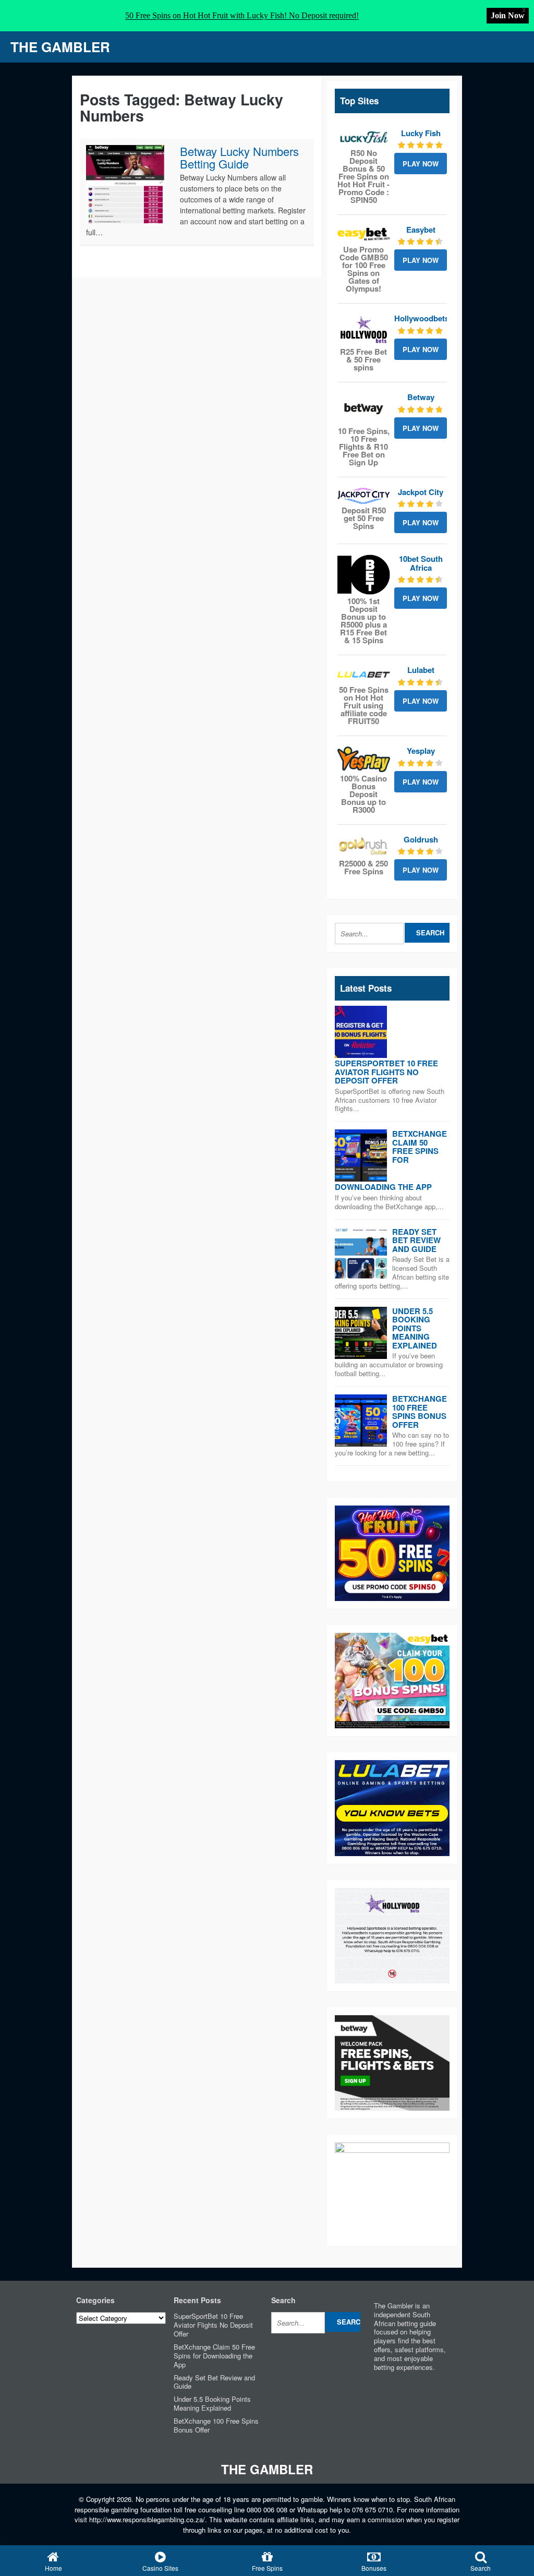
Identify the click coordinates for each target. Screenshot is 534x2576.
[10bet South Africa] (364, 575)
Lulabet (421, 670)
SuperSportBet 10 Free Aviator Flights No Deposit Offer (386, 1072)
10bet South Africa (421, 563)
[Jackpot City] (364, 496)
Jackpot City (421, 492)
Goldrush (421, 839)
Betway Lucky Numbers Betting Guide (239, 157)
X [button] (524, 10)
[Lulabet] (364, 675)
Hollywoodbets (422, 318)
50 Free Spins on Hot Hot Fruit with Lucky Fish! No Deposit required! (242, 15)
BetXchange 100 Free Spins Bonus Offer (420, 1412)
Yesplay (421, 751)
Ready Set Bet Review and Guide (416, 1240)
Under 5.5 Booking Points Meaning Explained (415, 1328)
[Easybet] (364, 234)
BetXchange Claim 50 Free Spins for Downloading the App (214, 2356)
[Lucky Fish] (364, 138)
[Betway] (364, 408)
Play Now (421, 164)
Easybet (421, 230)
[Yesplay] (364, 759)
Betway (421, 397)
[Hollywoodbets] (364, 330)
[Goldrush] (364, 846)
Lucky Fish (421, 133)
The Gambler (60, 47)
